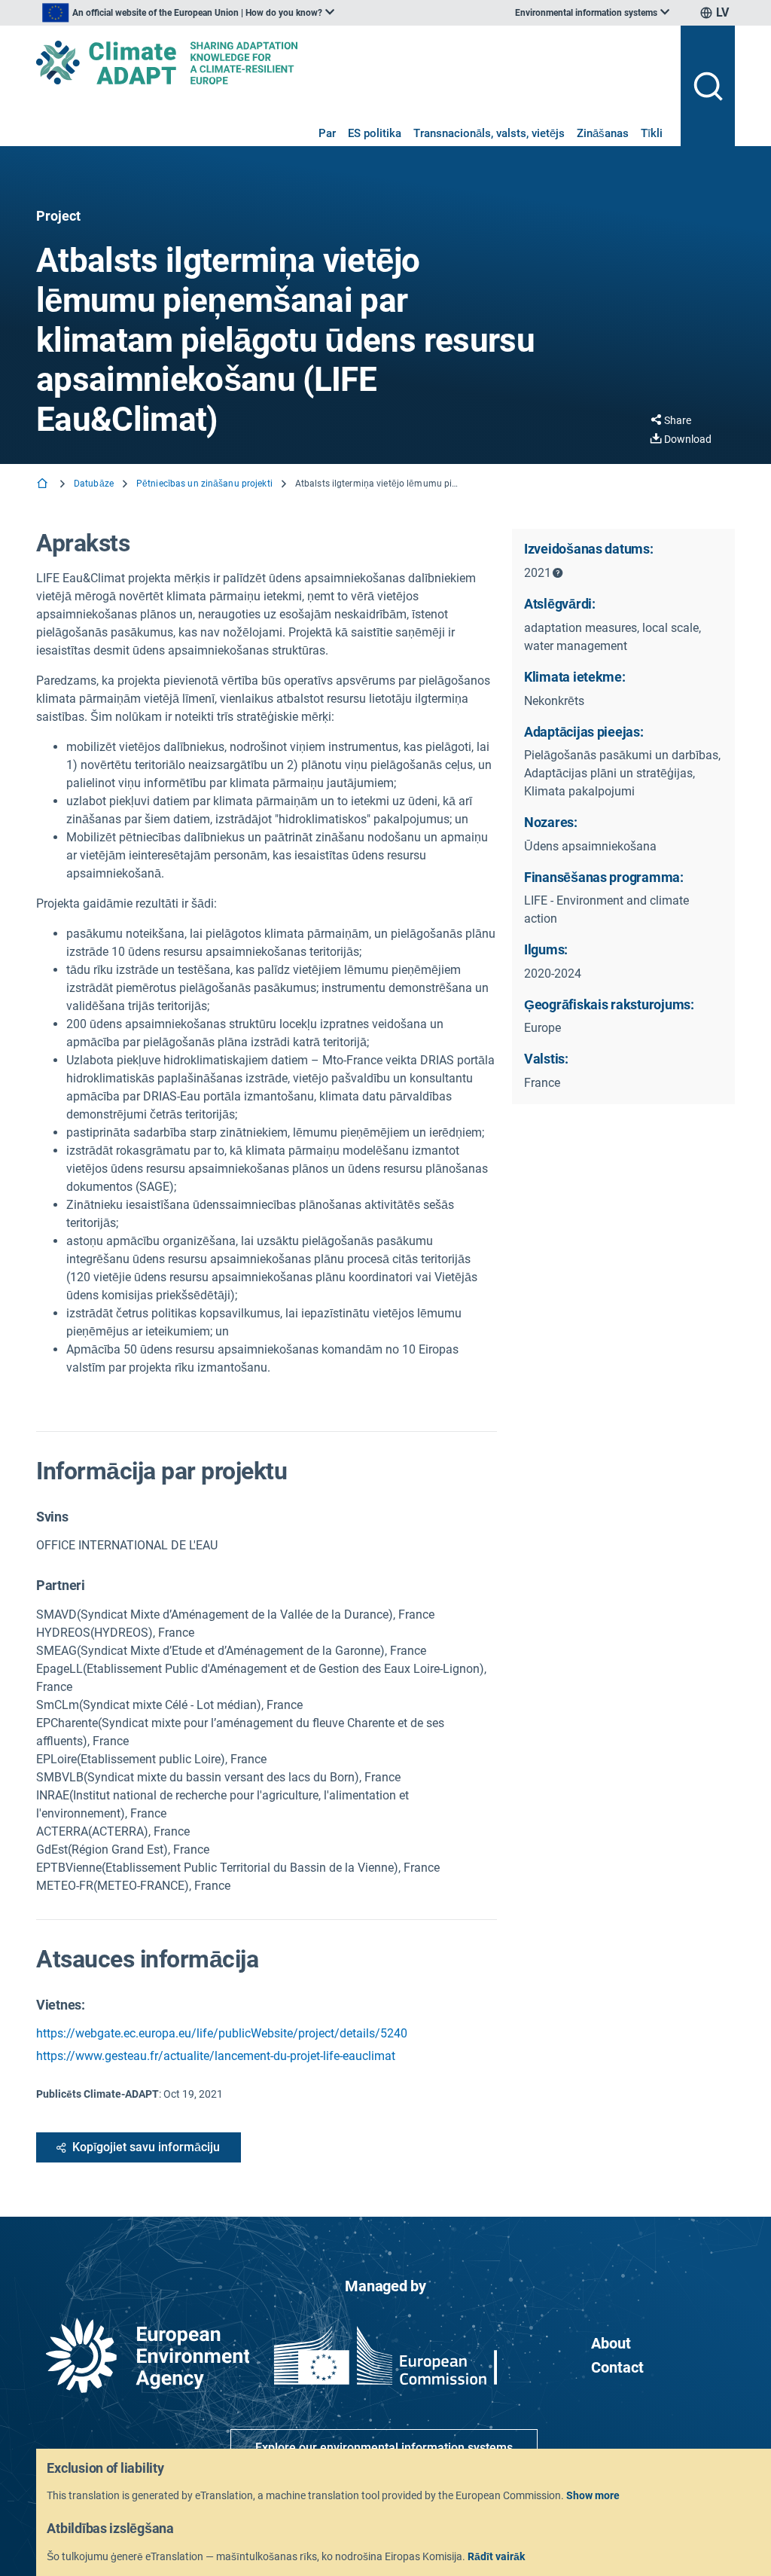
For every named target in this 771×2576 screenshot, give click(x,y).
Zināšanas (603, 133)
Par (327, 133)
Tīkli (652, 133)
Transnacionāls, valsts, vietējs (489, 133)
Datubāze (94, 484)
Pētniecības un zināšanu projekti (204, 484)
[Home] (44, 485)
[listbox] (188, 13)
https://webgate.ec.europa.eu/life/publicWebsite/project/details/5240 (222, 2033)
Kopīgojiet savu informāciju (146, 2147)
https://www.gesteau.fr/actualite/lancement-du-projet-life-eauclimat (216, 2056)
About (611, 2343)
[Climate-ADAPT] (352, 63)
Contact (617, 2367)
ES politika (375, 133)
